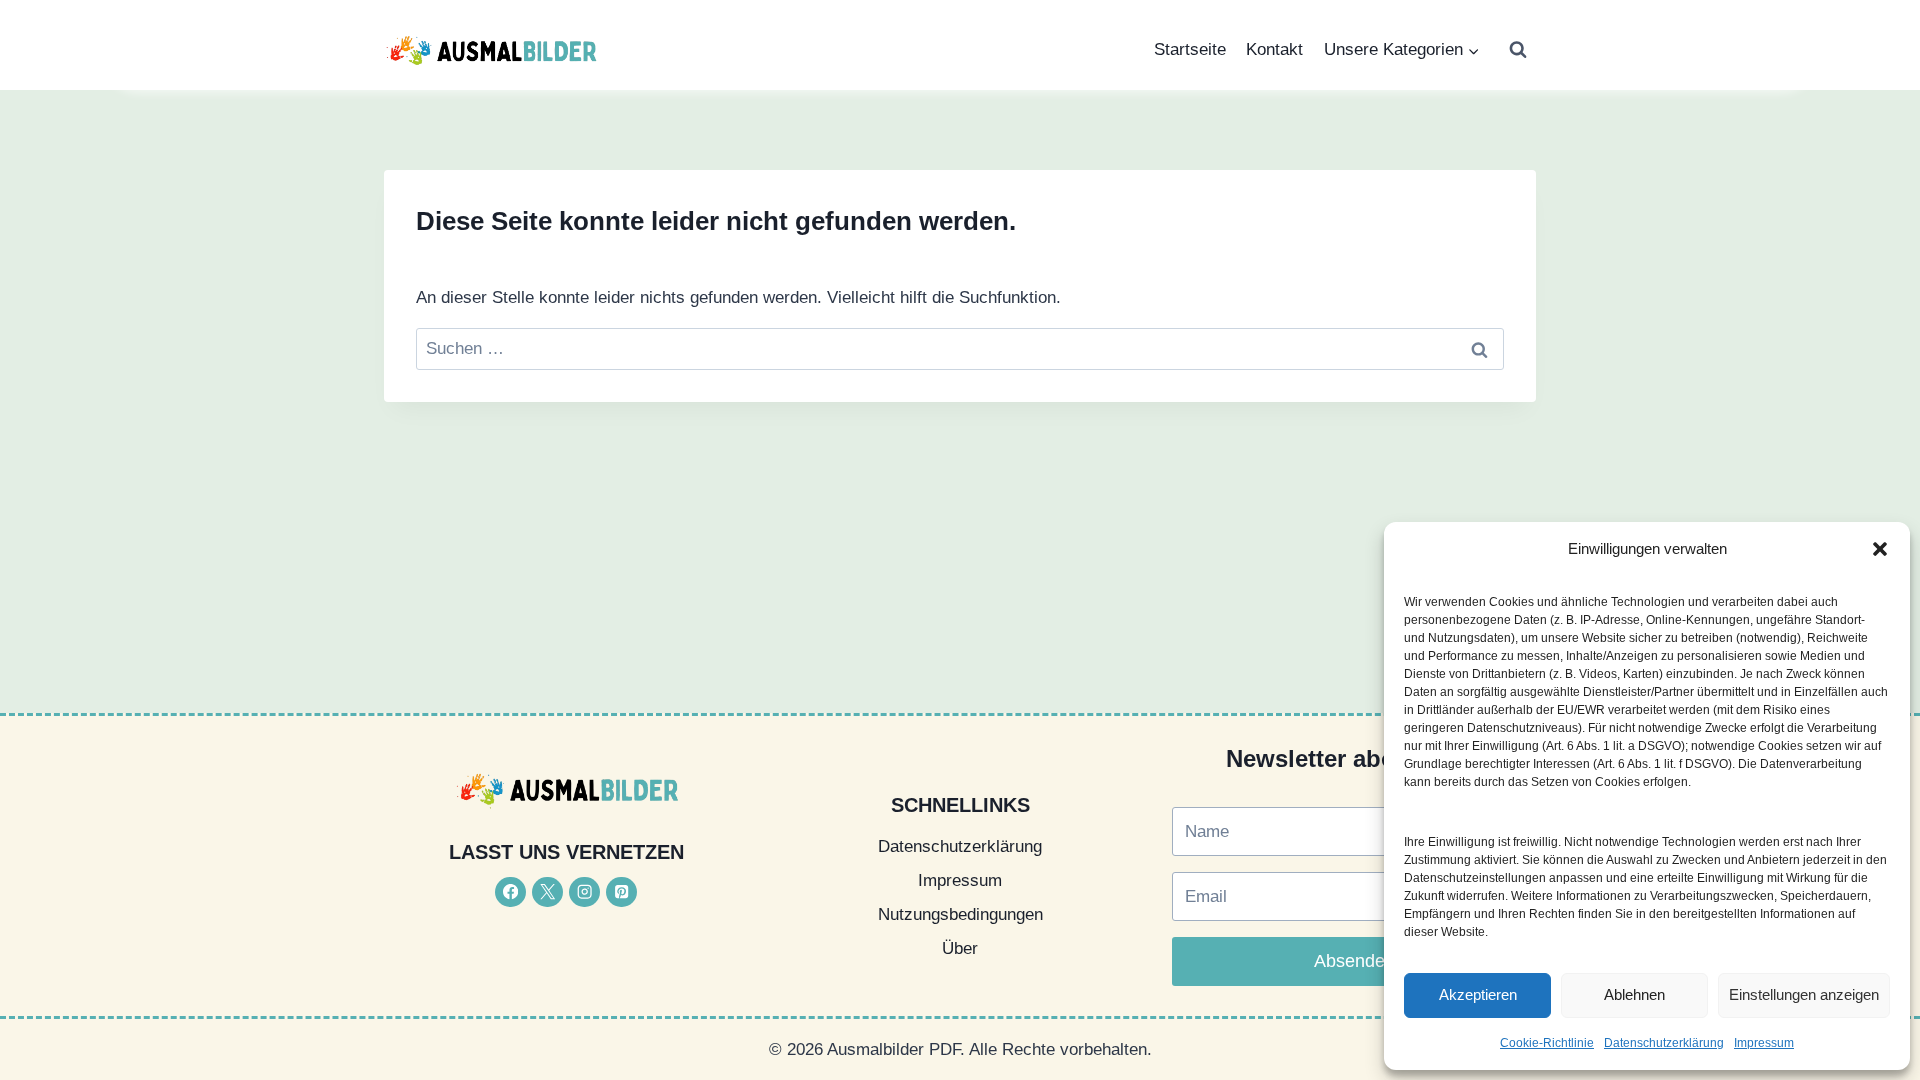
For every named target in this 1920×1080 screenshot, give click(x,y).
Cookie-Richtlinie (1547, 1043)
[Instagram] (584, 892)
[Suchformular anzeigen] (1518, 50)
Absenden (1354, 961)
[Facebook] (510, 892)
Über (960, 948)
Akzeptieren (1478, 994)
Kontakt (1274, 49)
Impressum (1764, 1043)
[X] (547, 892)
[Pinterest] (621, 892)
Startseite (1190, 49)
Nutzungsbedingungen (960, 914)
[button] (1880, 549)
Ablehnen (1634, 994)
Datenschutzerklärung (1664, 1043)
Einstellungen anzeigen (1804, 994)
